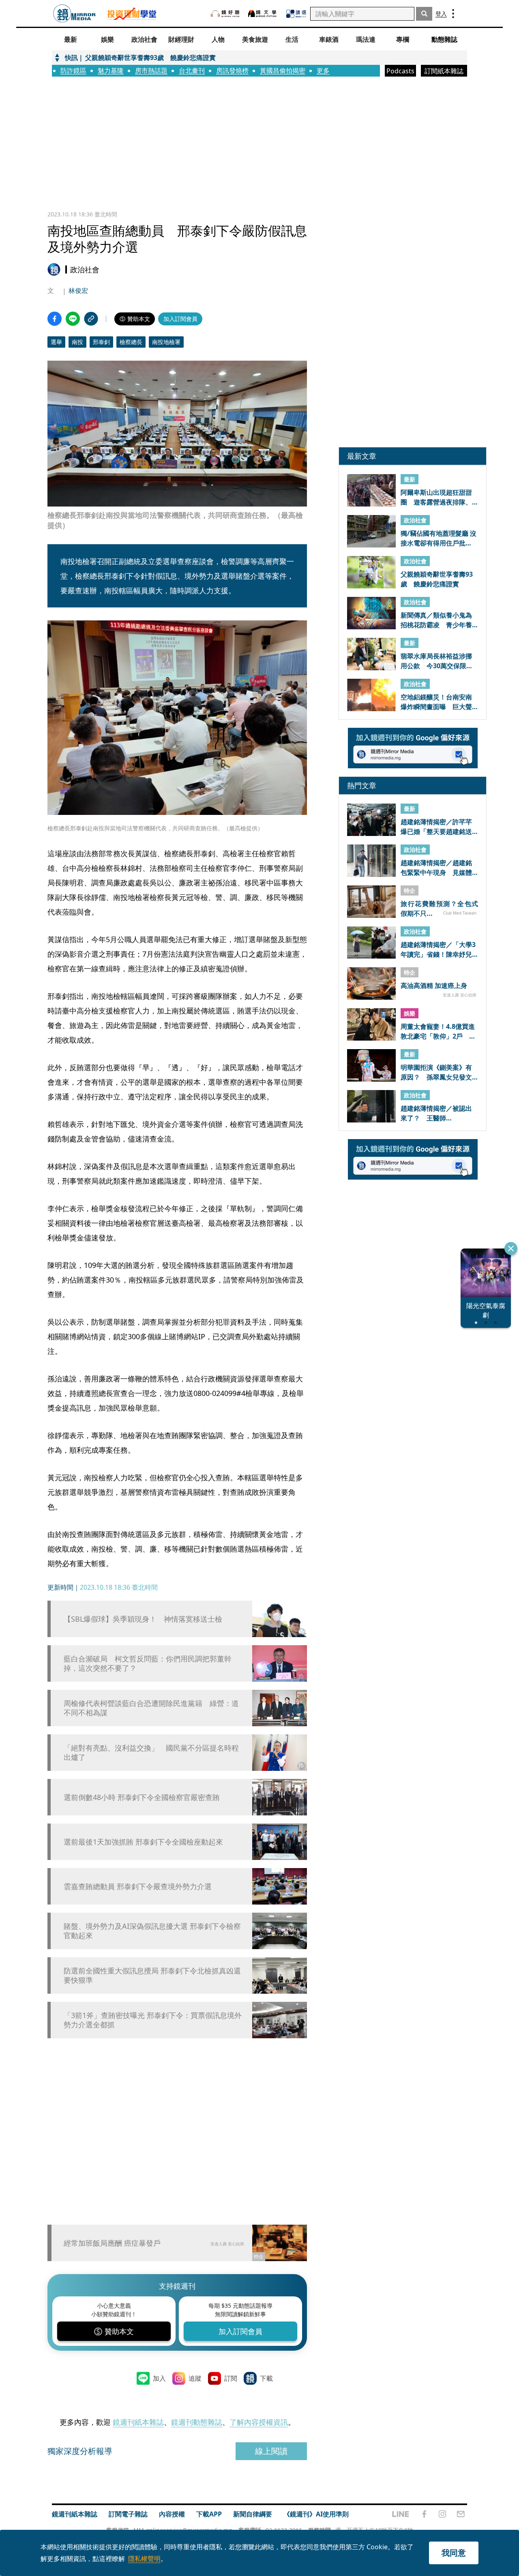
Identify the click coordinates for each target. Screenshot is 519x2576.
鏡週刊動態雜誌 (197, 2422)
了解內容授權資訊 (259, 2422)
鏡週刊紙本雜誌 (138, 2422)
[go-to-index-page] (74, 14)
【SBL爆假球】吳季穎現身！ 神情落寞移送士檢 (143, 1619)
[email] (461, 2514)
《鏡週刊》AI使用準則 (316, 2514)
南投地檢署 (166, 342)
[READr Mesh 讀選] (296, 14)
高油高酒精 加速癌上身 (434, 986)
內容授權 (172, 2514)
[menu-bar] (453, 14)
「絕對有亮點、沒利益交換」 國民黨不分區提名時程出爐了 (151, 1753)
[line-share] (73, 319)
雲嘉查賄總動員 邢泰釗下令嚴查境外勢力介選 (138, 1887)
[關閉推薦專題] (511, 1248)
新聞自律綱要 (253, 2514)
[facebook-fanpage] (424, 2514)
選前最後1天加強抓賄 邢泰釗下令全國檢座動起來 (143, 1842)
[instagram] (442, 2514)
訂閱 (231, 2378)
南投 (77, 342)
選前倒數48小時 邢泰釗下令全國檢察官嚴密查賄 (142, 1797)
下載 (266, 2378)
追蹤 (195, 2378)
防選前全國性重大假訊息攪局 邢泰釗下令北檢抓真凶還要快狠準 (152, 1975)
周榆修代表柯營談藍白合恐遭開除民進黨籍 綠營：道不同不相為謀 (151, 1708)
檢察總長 (131, 342)
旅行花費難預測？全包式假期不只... (439, 908)
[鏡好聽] (225, 14)
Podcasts (400, 71)
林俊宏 (78, 291)
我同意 (454, 2553)
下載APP (209, 2514)
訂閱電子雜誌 (128, 2514)
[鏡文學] (263, 14)
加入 (159, 2378)
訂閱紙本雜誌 (444, 71)
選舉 (56, 342)
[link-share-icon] (91, 319)
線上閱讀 (271, 2451)
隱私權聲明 (144, 2559)
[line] (401, 2514)
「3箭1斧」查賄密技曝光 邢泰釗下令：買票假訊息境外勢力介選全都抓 (153, 2020)
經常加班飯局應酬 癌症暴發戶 (112, 2243)
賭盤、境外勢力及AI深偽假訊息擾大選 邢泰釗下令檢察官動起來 (152, 1931)
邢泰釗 (101, 342)
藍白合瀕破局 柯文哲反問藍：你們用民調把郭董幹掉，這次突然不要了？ (148, 1663)
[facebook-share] (55, 319)
